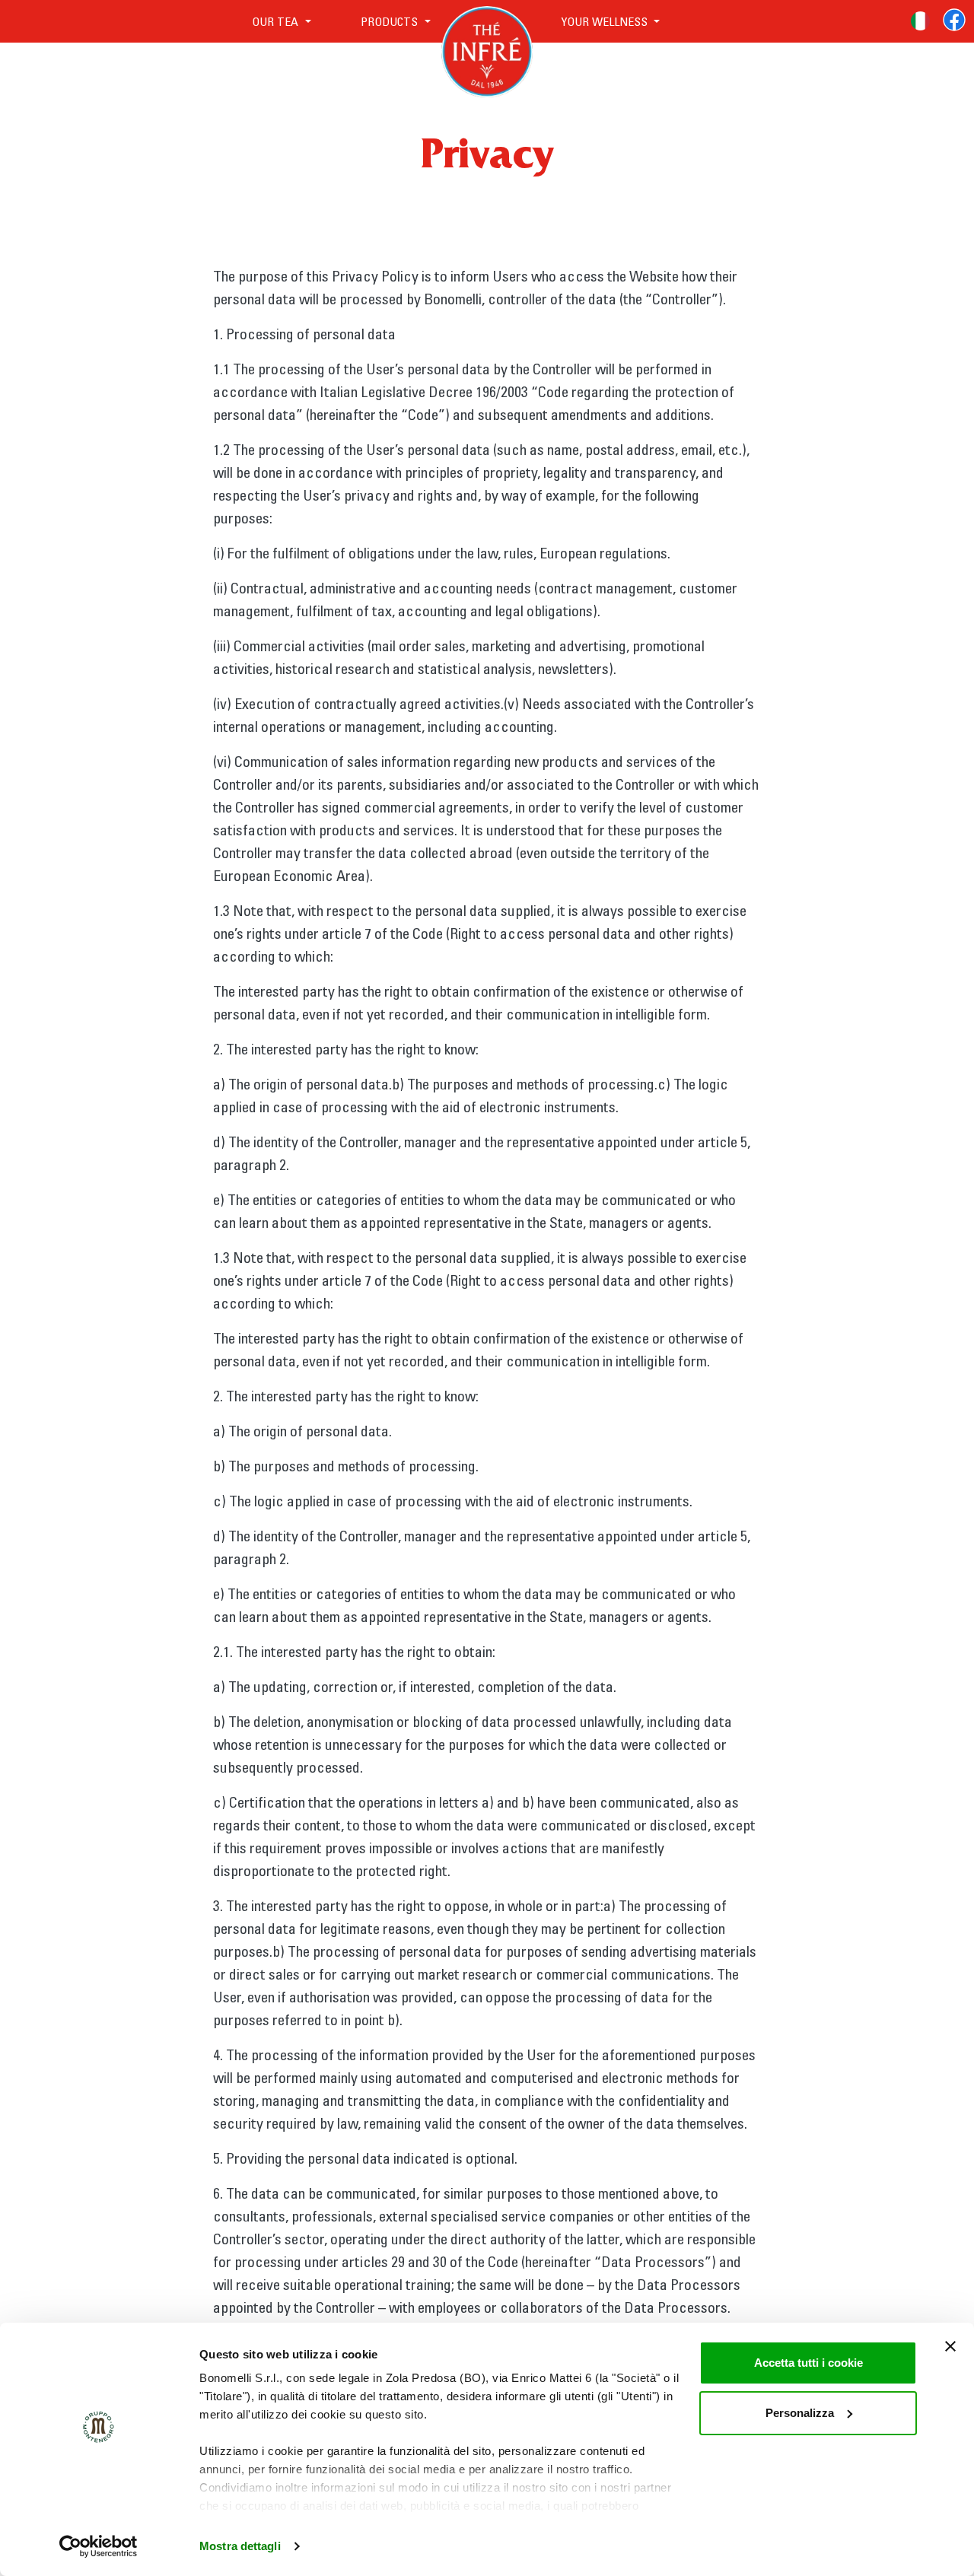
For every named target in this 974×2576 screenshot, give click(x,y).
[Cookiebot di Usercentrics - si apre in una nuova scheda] (99, 2546)
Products (391, 21)
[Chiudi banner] (950, 2346)
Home (487, 21)
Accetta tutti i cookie (808, 2363)
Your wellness (604, 21)
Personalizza (800, 2413)
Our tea (277, 21)
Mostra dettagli (240, 2546)
